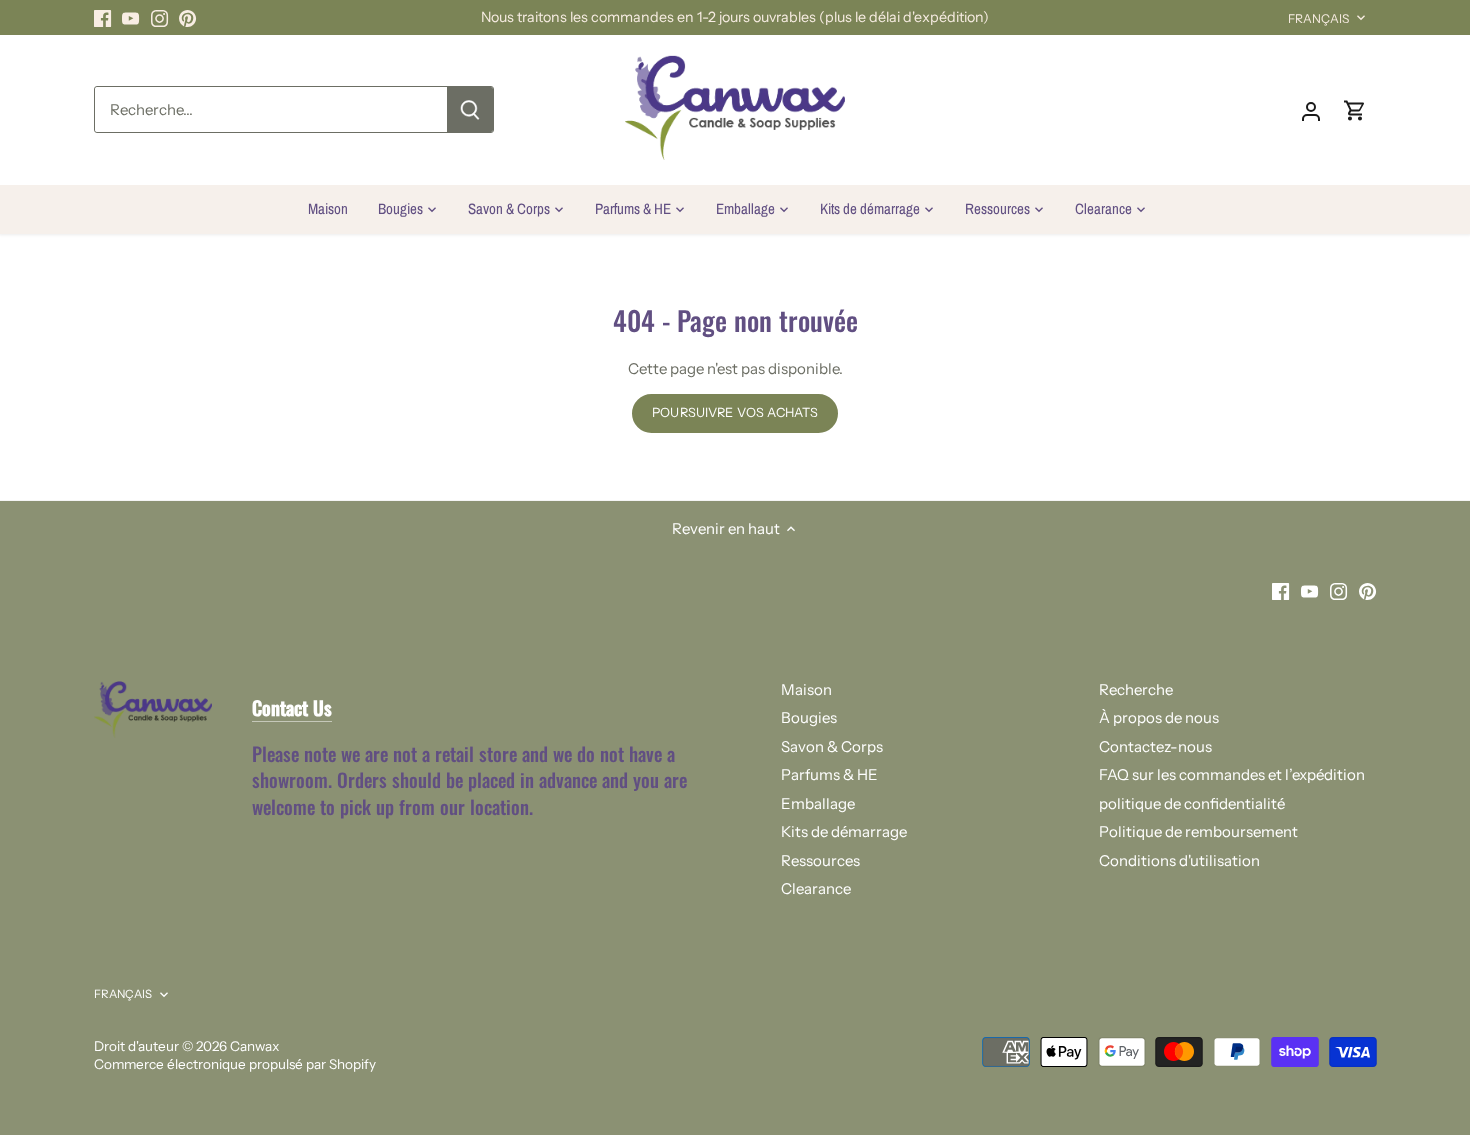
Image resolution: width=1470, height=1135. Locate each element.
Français (1319, 18)
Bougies (809, 717)
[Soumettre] (470, 109)
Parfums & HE (829, 774)
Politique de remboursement (1198, 831)
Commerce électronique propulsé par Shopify (235, 1064)
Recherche (1136, 689)
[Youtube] (130, 17)
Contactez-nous (1155, 746)
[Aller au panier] (1355, 109)
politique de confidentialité (1192, 803)
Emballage (818, 803)
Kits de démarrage (844, 831)
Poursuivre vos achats (735, 412)
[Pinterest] (187, 17)
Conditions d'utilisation (1179, 860)
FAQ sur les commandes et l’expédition (1232, 774)
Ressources (820, 860)
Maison (806, 689)
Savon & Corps (832, 746)
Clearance (816, 888)
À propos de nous (1159, 717)
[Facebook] (102, 17)
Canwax (254, 1046)
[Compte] (1311, 109)
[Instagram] (159, 17)
